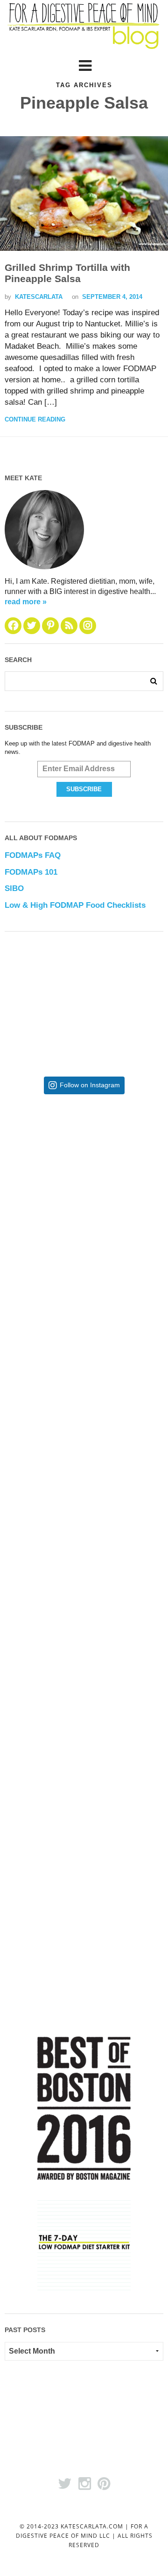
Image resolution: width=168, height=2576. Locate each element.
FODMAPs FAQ (33, 855)
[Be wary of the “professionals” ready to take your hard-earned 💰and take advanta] (84, 1178)
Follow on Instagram (90, 1085)
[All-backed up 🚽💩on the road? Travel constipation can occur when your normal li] (84, 1330)
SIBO (14, 888)
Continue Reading (35, 419)
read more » (26, 602)
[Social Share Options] (17, 1246)
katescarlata (39, 297)
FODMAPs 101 (31, 872)
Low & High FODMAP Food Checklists (75, 905)
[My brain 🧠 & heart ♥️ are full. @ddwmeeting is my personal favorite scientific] (84, 1635)
